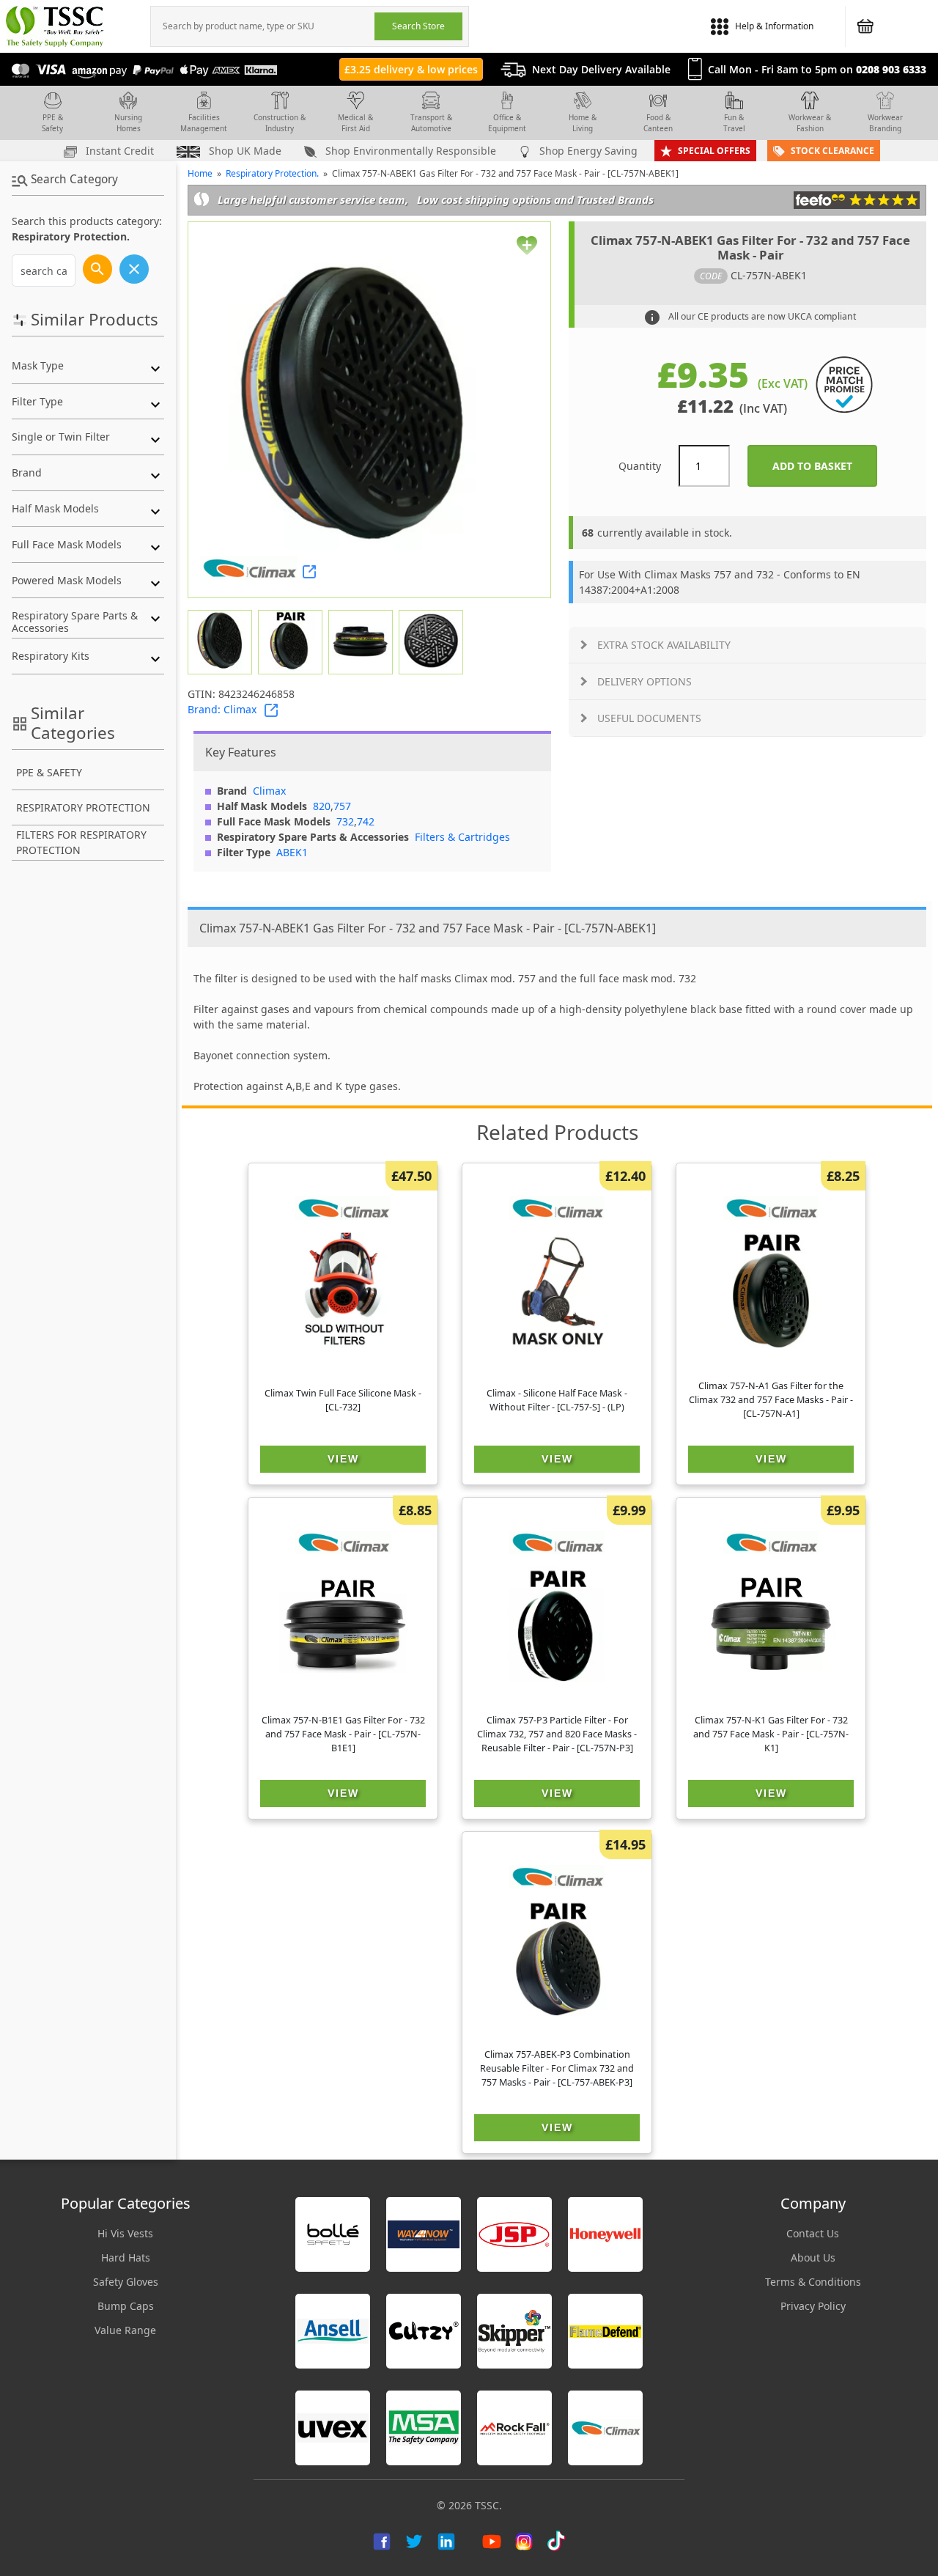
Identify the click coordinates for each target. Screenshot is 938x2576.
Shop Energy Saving (587, 151)
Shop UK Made (244, 151)
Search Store (418, 26)
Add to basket (825, 466)
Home (200, 173)
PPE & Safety (52, 123)
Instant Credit (118, 151)
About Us (813, 2257)
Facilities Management (204, 123)
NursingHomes (128, 123)
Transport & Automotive (431, 123)
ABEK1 (292, 852)
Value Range (125, 2330)
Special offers (714, 151)
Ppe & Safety (49, 772)
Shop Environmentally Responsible (409, 151)
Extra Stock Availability (664, 645)
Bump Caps (126, 2306)
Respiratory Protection (83, 807)
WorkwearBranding (885, 123)
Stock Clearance (832, 151)
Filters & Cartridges (462, 837)
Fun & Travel (734, 123)
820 (322, 806)
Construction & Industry (280, 123)
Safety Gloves (126, 2282)
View (343, 1459)
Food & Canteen (658, 123)
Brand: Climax (222, 709)
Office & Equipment (507, 123)
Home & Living (583, 123)
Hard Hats (126, 2257)
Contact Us (813, 2233)
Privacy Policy (813, 2306)
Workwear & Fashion (810, 123)
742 (366, 821)
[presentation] (263, 26)
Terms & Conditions (813, 2282)
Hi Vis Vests (125, 2233)
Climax (269, 791)
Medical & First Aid (355, 123)
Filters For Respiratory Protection (81, 842)
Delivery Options (645, 681)
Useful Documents (649, 718)
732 (345, 821)
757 (342, 806)
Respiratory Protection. (272, 173)
